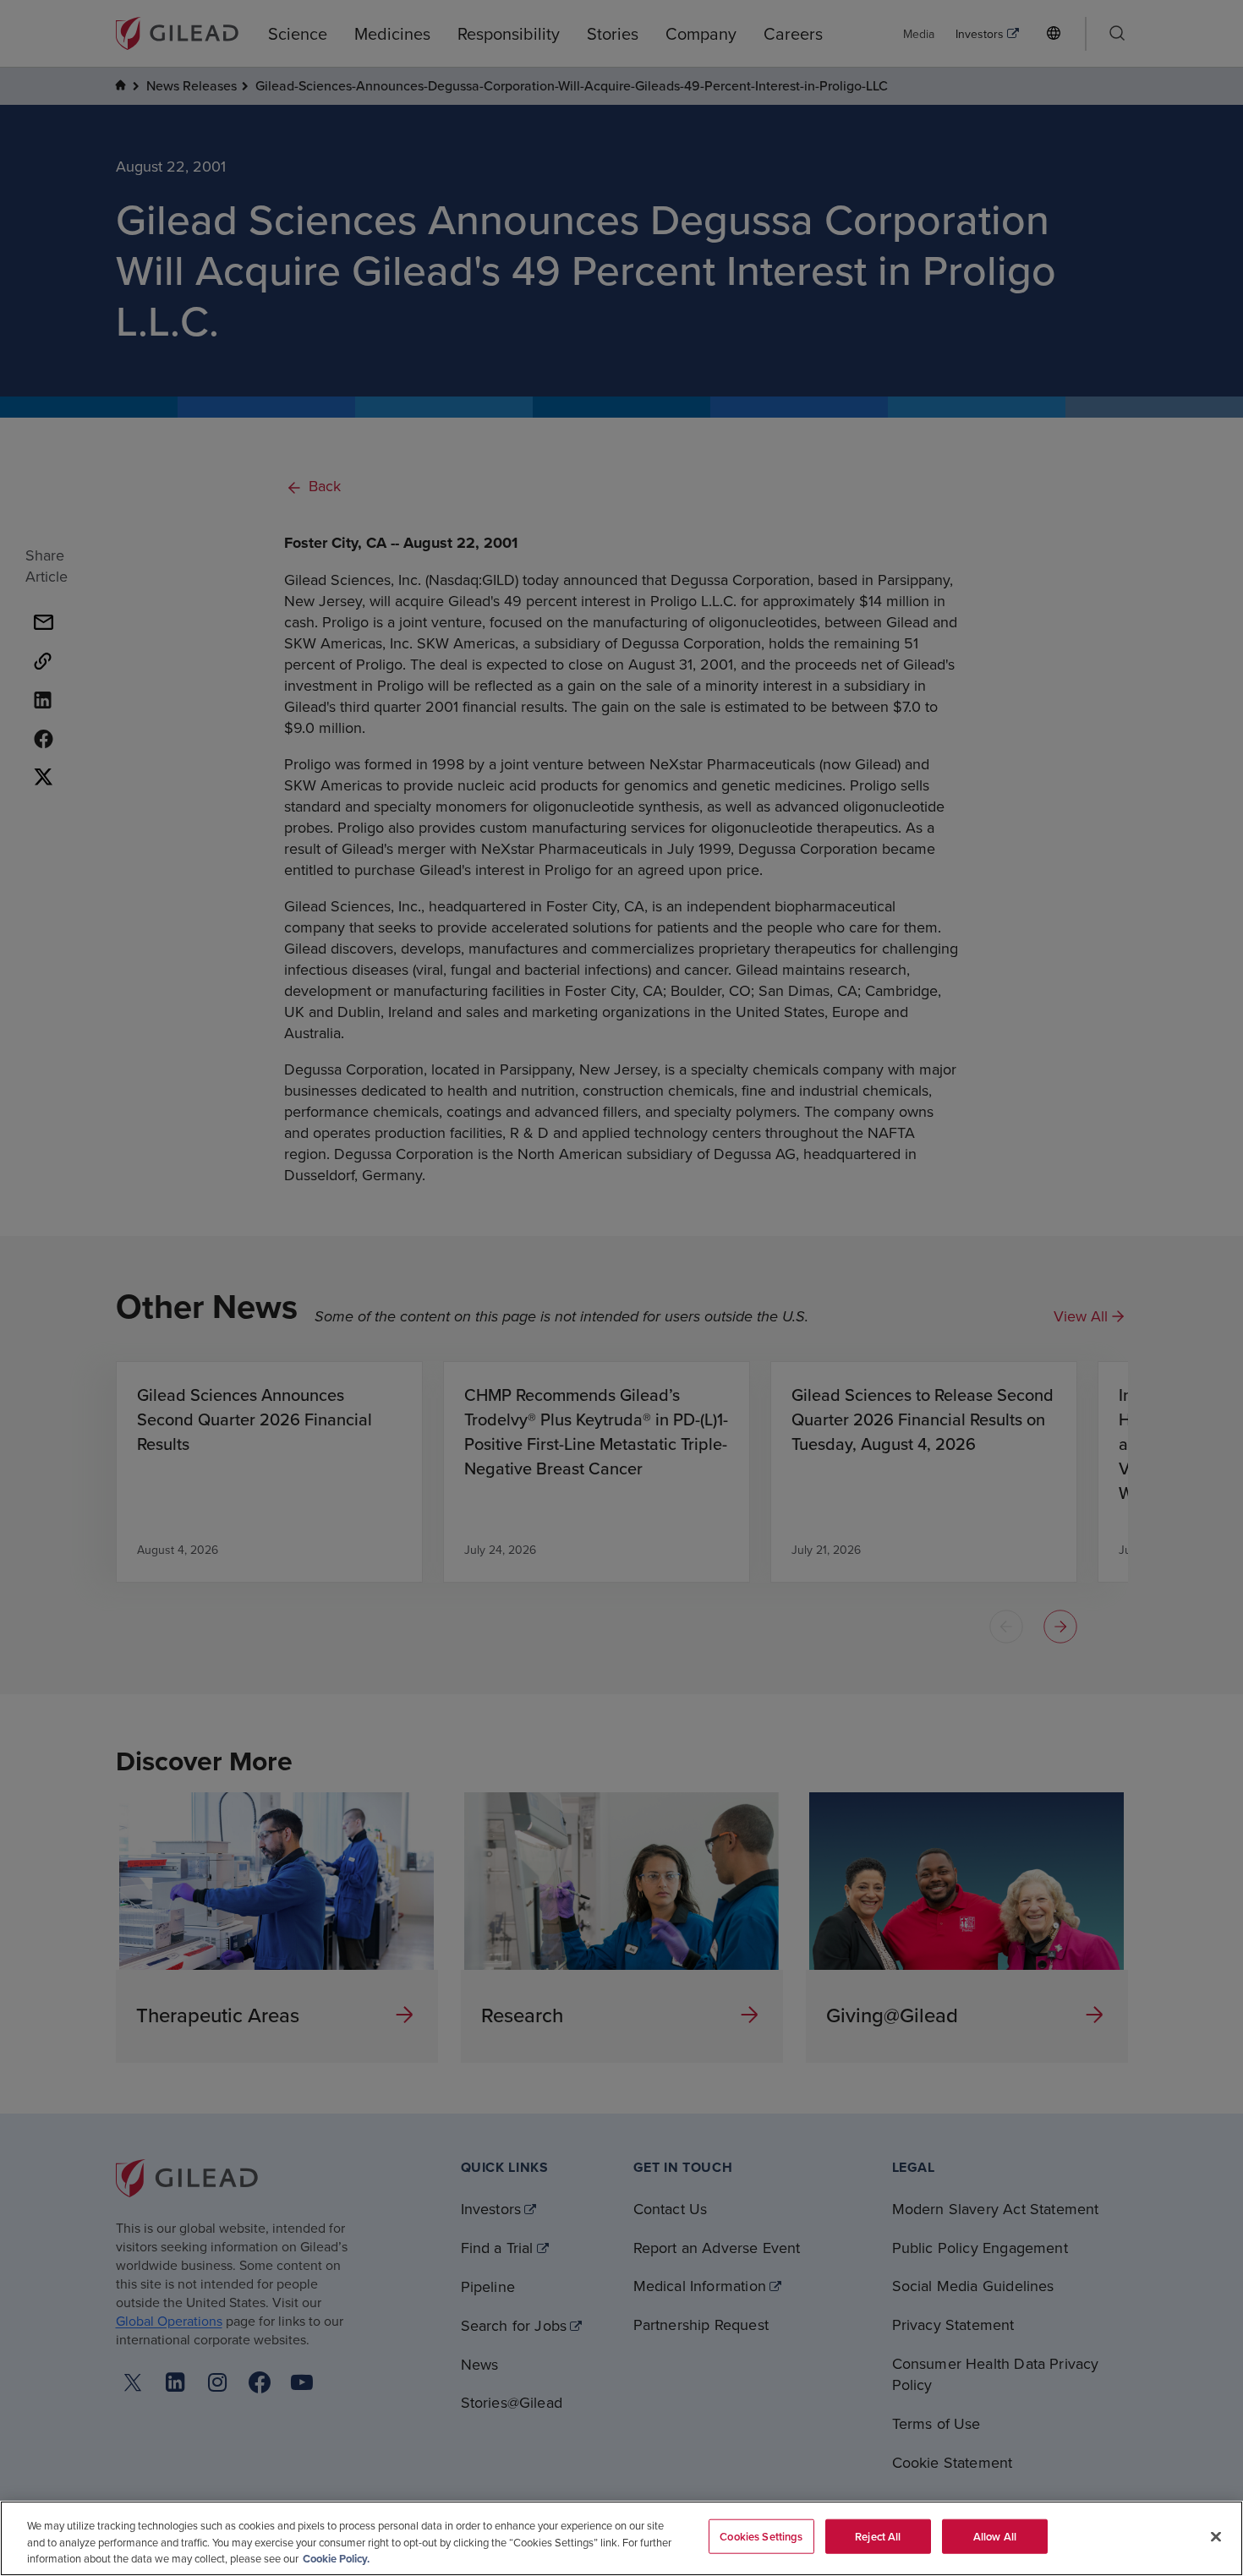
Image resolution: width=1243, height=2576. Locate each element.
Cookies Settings (761, 2536)
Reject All (878, 2536)
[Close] (1216, 2536)
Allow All (995, 2536)
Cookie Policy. (336, 2559)
